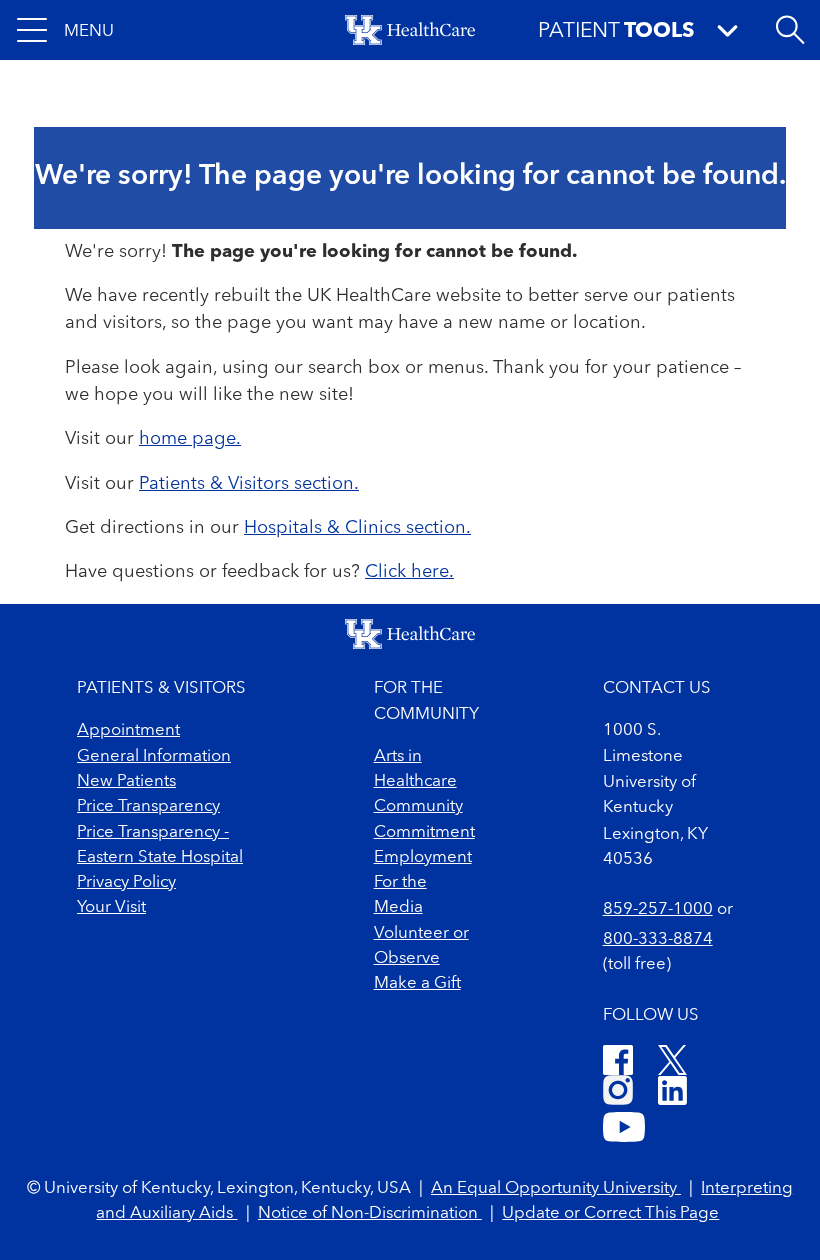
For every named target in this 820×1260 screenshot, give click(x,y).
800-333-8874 (658, 939)
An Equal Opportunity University (556, 1188)
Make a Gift (417, 983)
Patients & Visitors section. (249, 484)
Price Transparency (148, 806)
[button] (65, 30)
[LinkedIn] (672, 1093)
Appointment (128, 730)
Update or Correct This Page (610, 1213)
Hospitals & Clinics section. (357, 528)
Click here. (409, 572)
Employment (423, 857)
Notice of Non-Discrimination (370, 1213)
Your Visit (111, 907)
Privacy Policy (126, 882)
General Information (154, 756)
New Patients (126, 781)
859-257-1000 (658, 909)
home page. (190, 439)
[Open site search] (790, 30)
